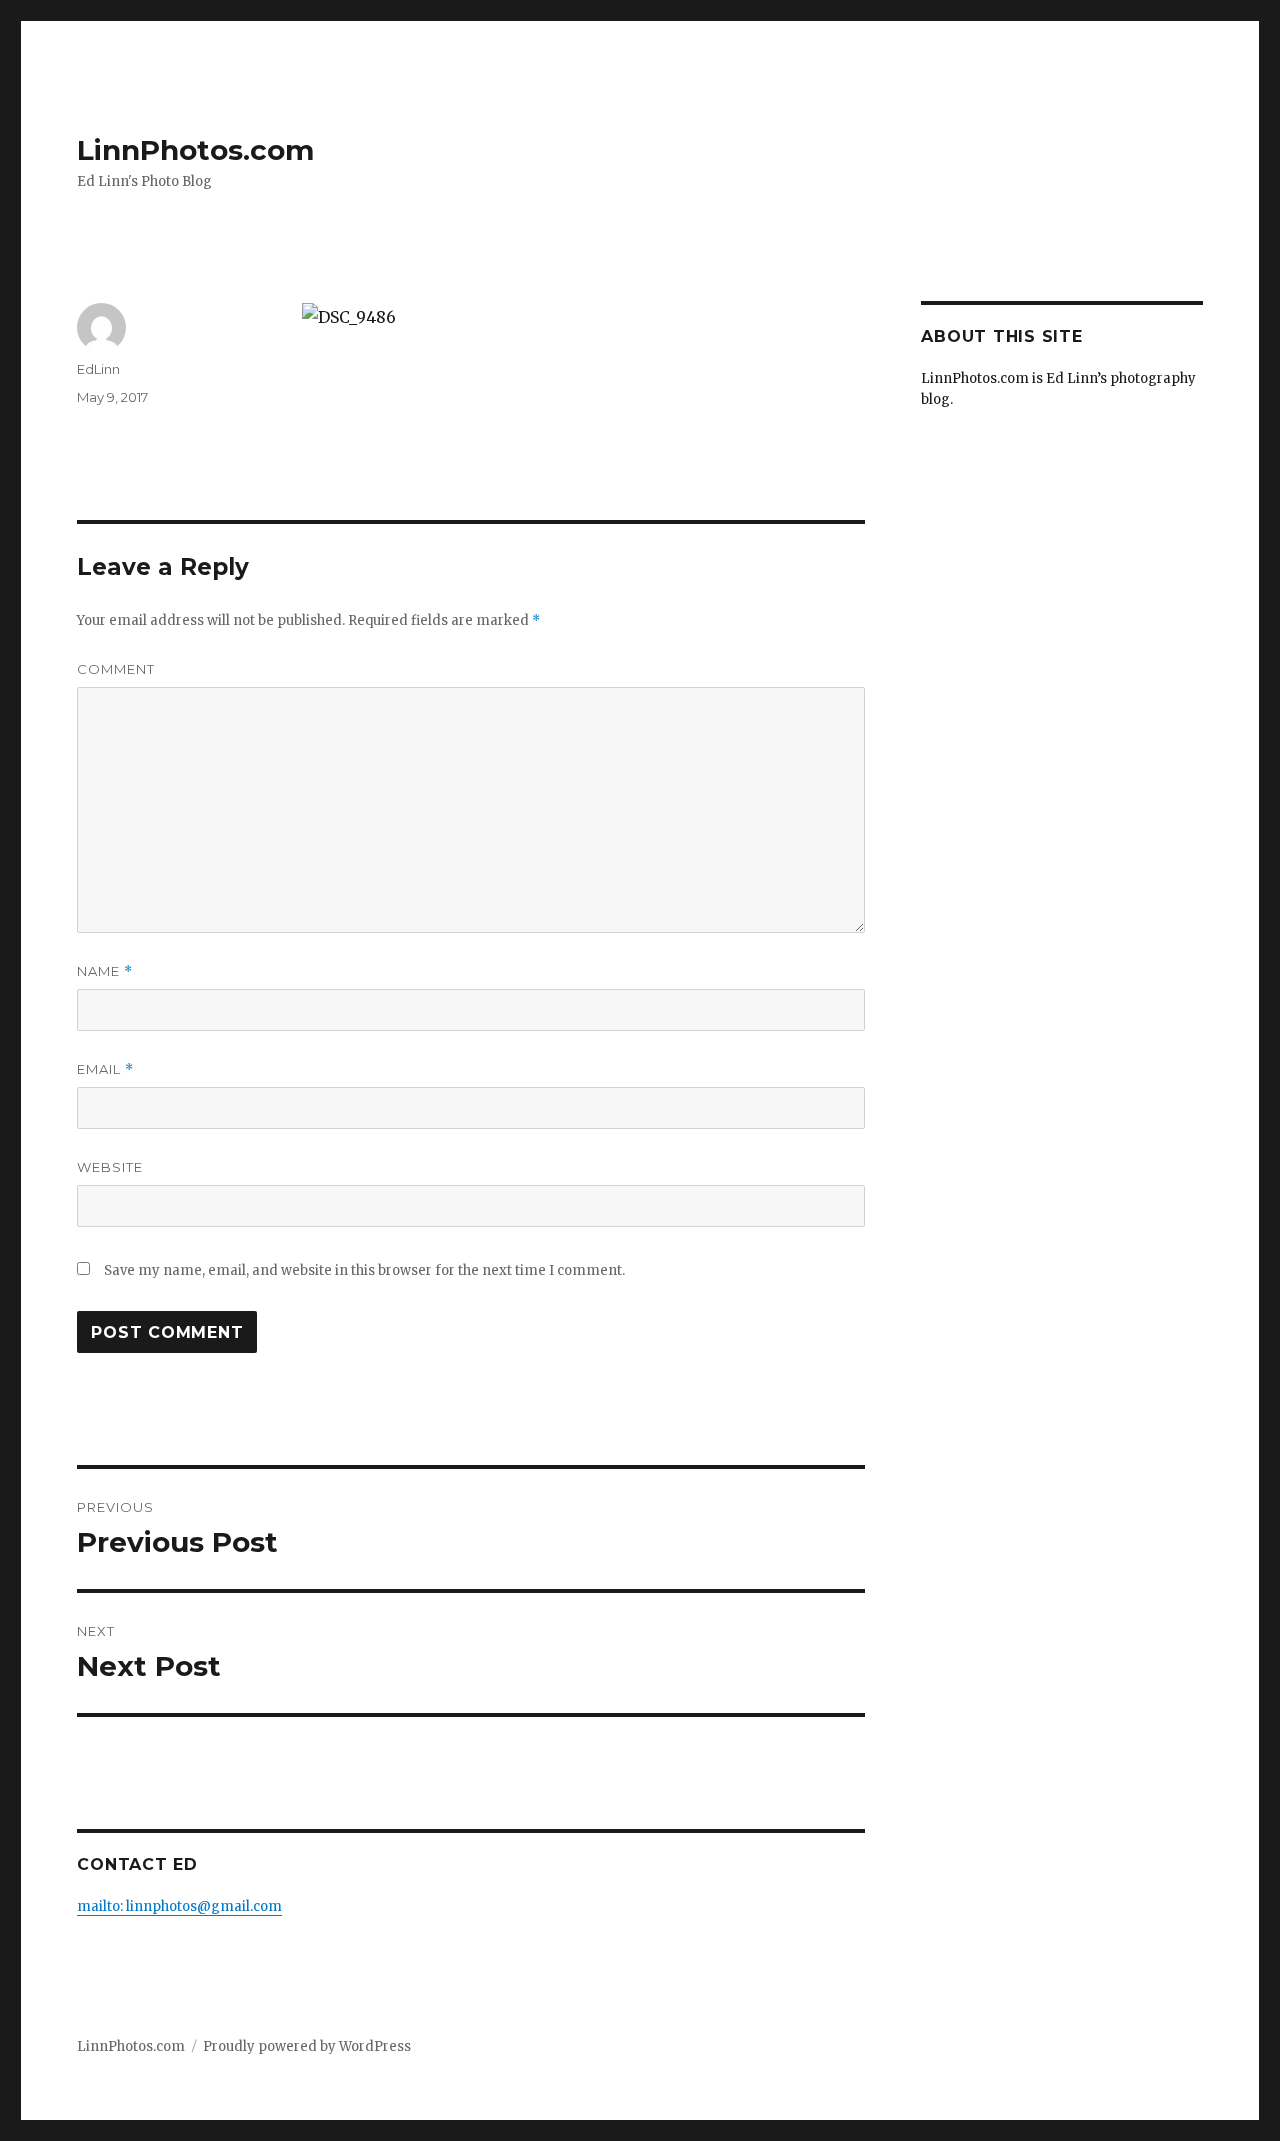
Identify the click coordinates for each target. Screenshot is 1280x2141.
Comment (116, 669)
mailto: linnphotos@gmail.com (179, 1906)
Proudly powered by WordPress (307, 2046)
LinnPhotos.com (195, 150)
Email (105, 1069)
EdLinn (98, 369)
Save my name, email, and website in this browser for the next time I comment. (364, 1270)
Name (105, 971)
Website (110, 1167)
